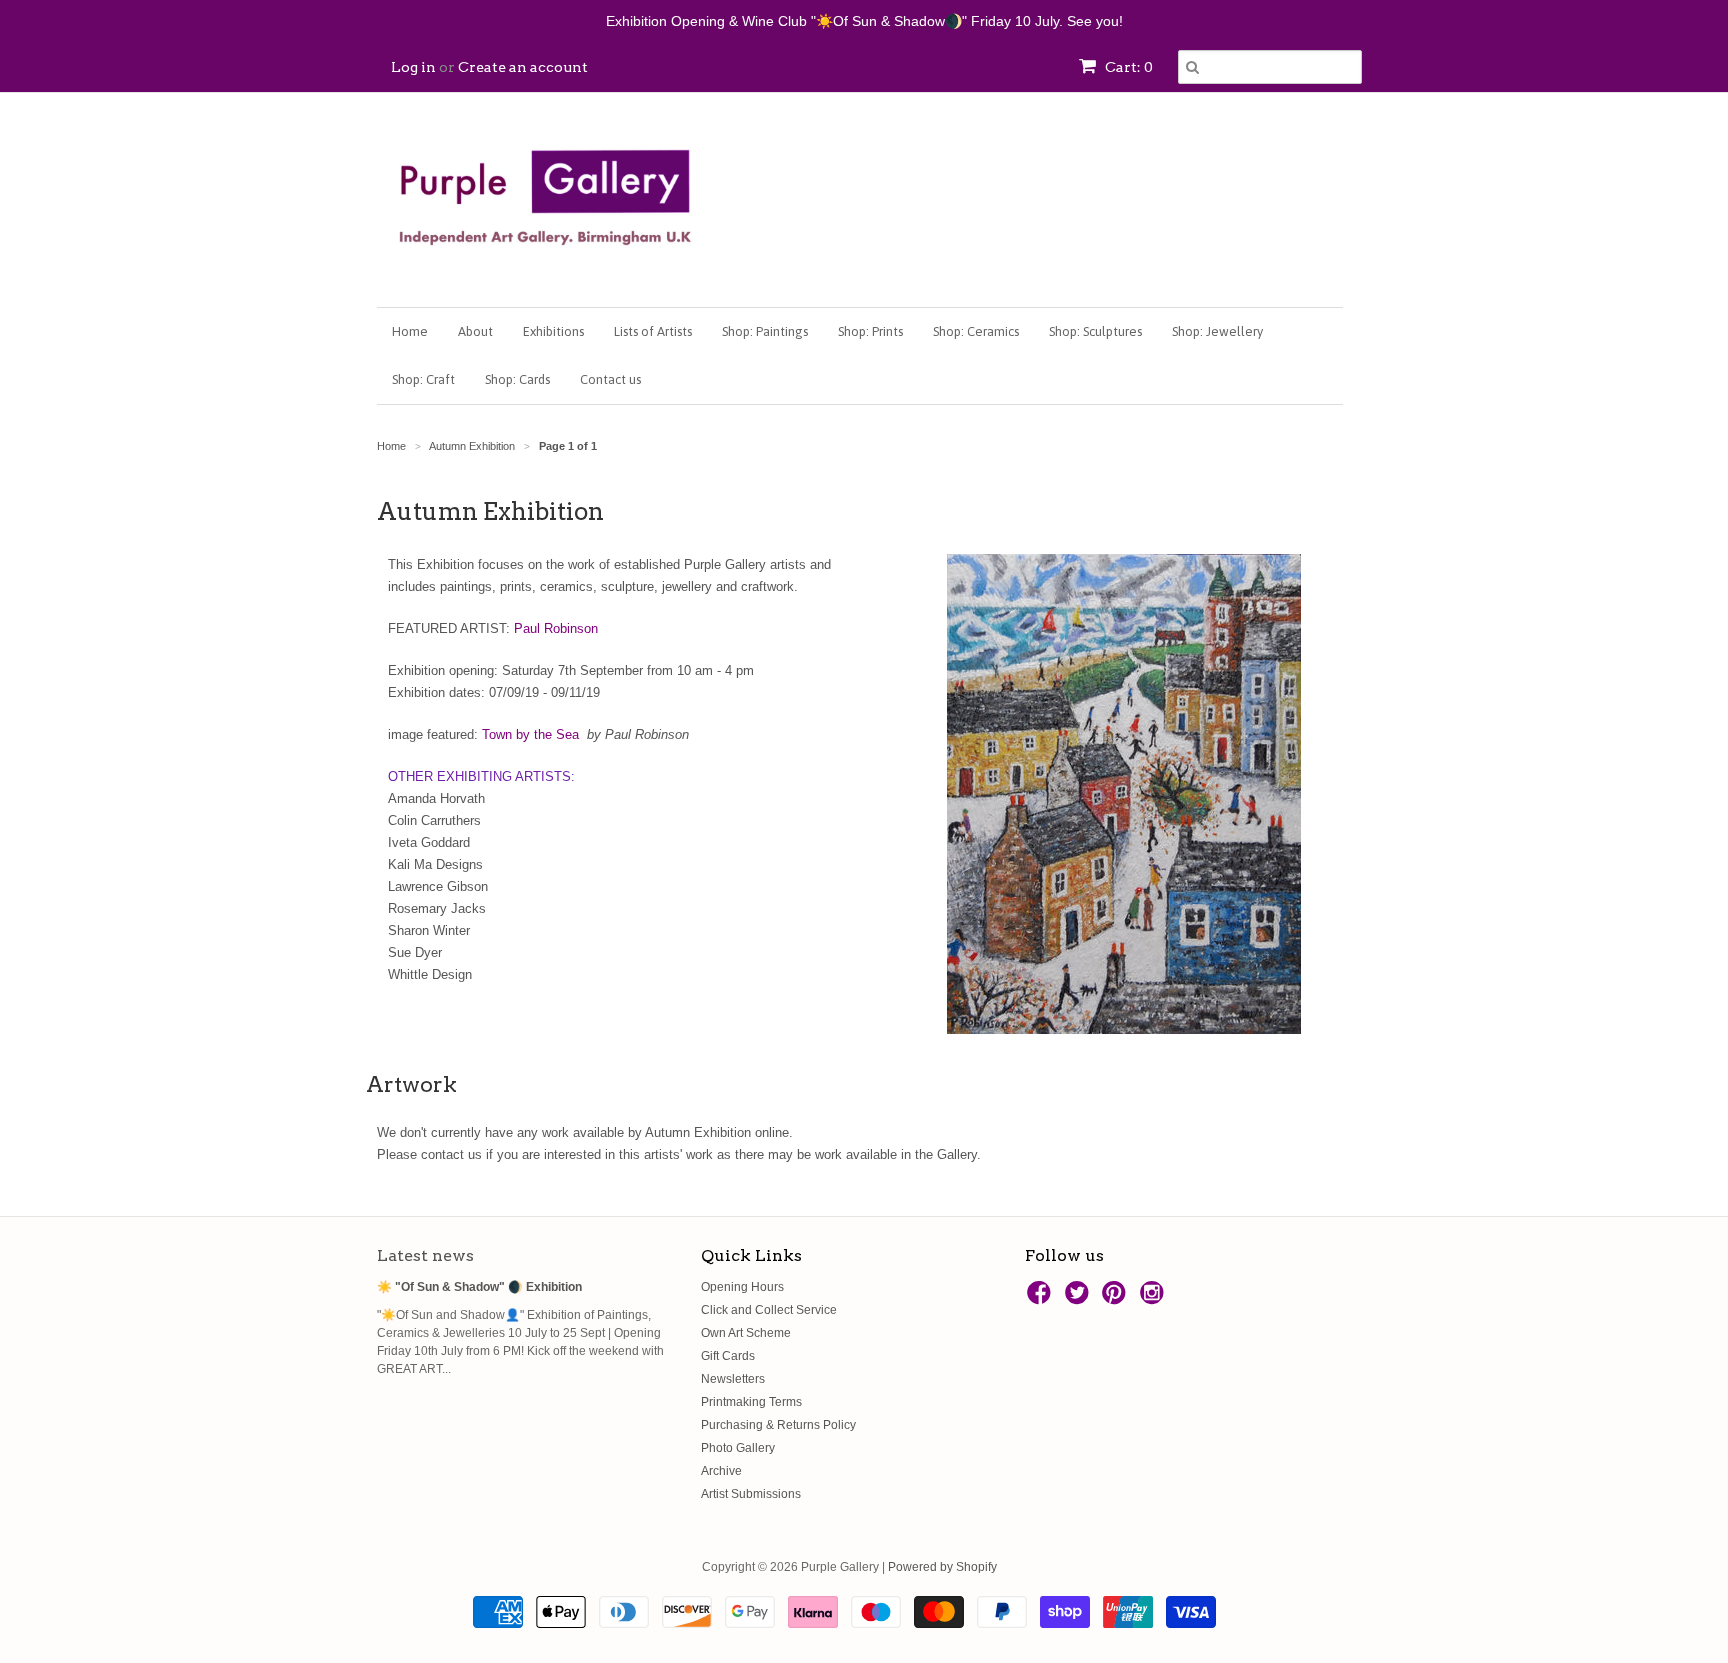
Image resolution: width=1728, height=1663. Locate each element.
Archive (721, 1471)
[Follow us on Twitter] (1080, 1299)
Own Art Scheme (746, 1333)
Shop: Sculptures (1095, 331)
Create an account (523, 67)
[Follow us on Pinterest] (1117, 1299)
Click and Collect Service (769, 1310)
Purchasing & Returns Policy (778, 1425)
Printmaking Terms (751, 1402)
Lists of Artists (653, 331)
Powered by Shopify (942, 1567)
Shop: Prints (870, 331)
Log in (413, 67)
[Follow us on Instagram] (1155, 1299)
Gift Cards (728, 1356)
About (475, 331)
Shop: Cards (517, 379)
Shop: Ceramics (976, 331)
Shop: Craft (423, 379)
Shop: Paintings (765, 331)
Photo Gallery (738, 1448)
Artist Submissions (751, 1494)
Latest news (425, 1255)
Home (410, 331)
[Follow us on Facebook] (1042, 1299)
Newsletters (733, 1379)
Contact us (610, 379)
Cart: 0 (1127, 67)
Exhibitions (553, 331)
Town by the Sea (530, 734)
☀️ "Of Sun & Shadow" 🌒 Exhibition (479, 1287)
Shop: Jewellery (1217, 331)
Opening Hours (742, 1287)
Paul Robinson (556, 628)
